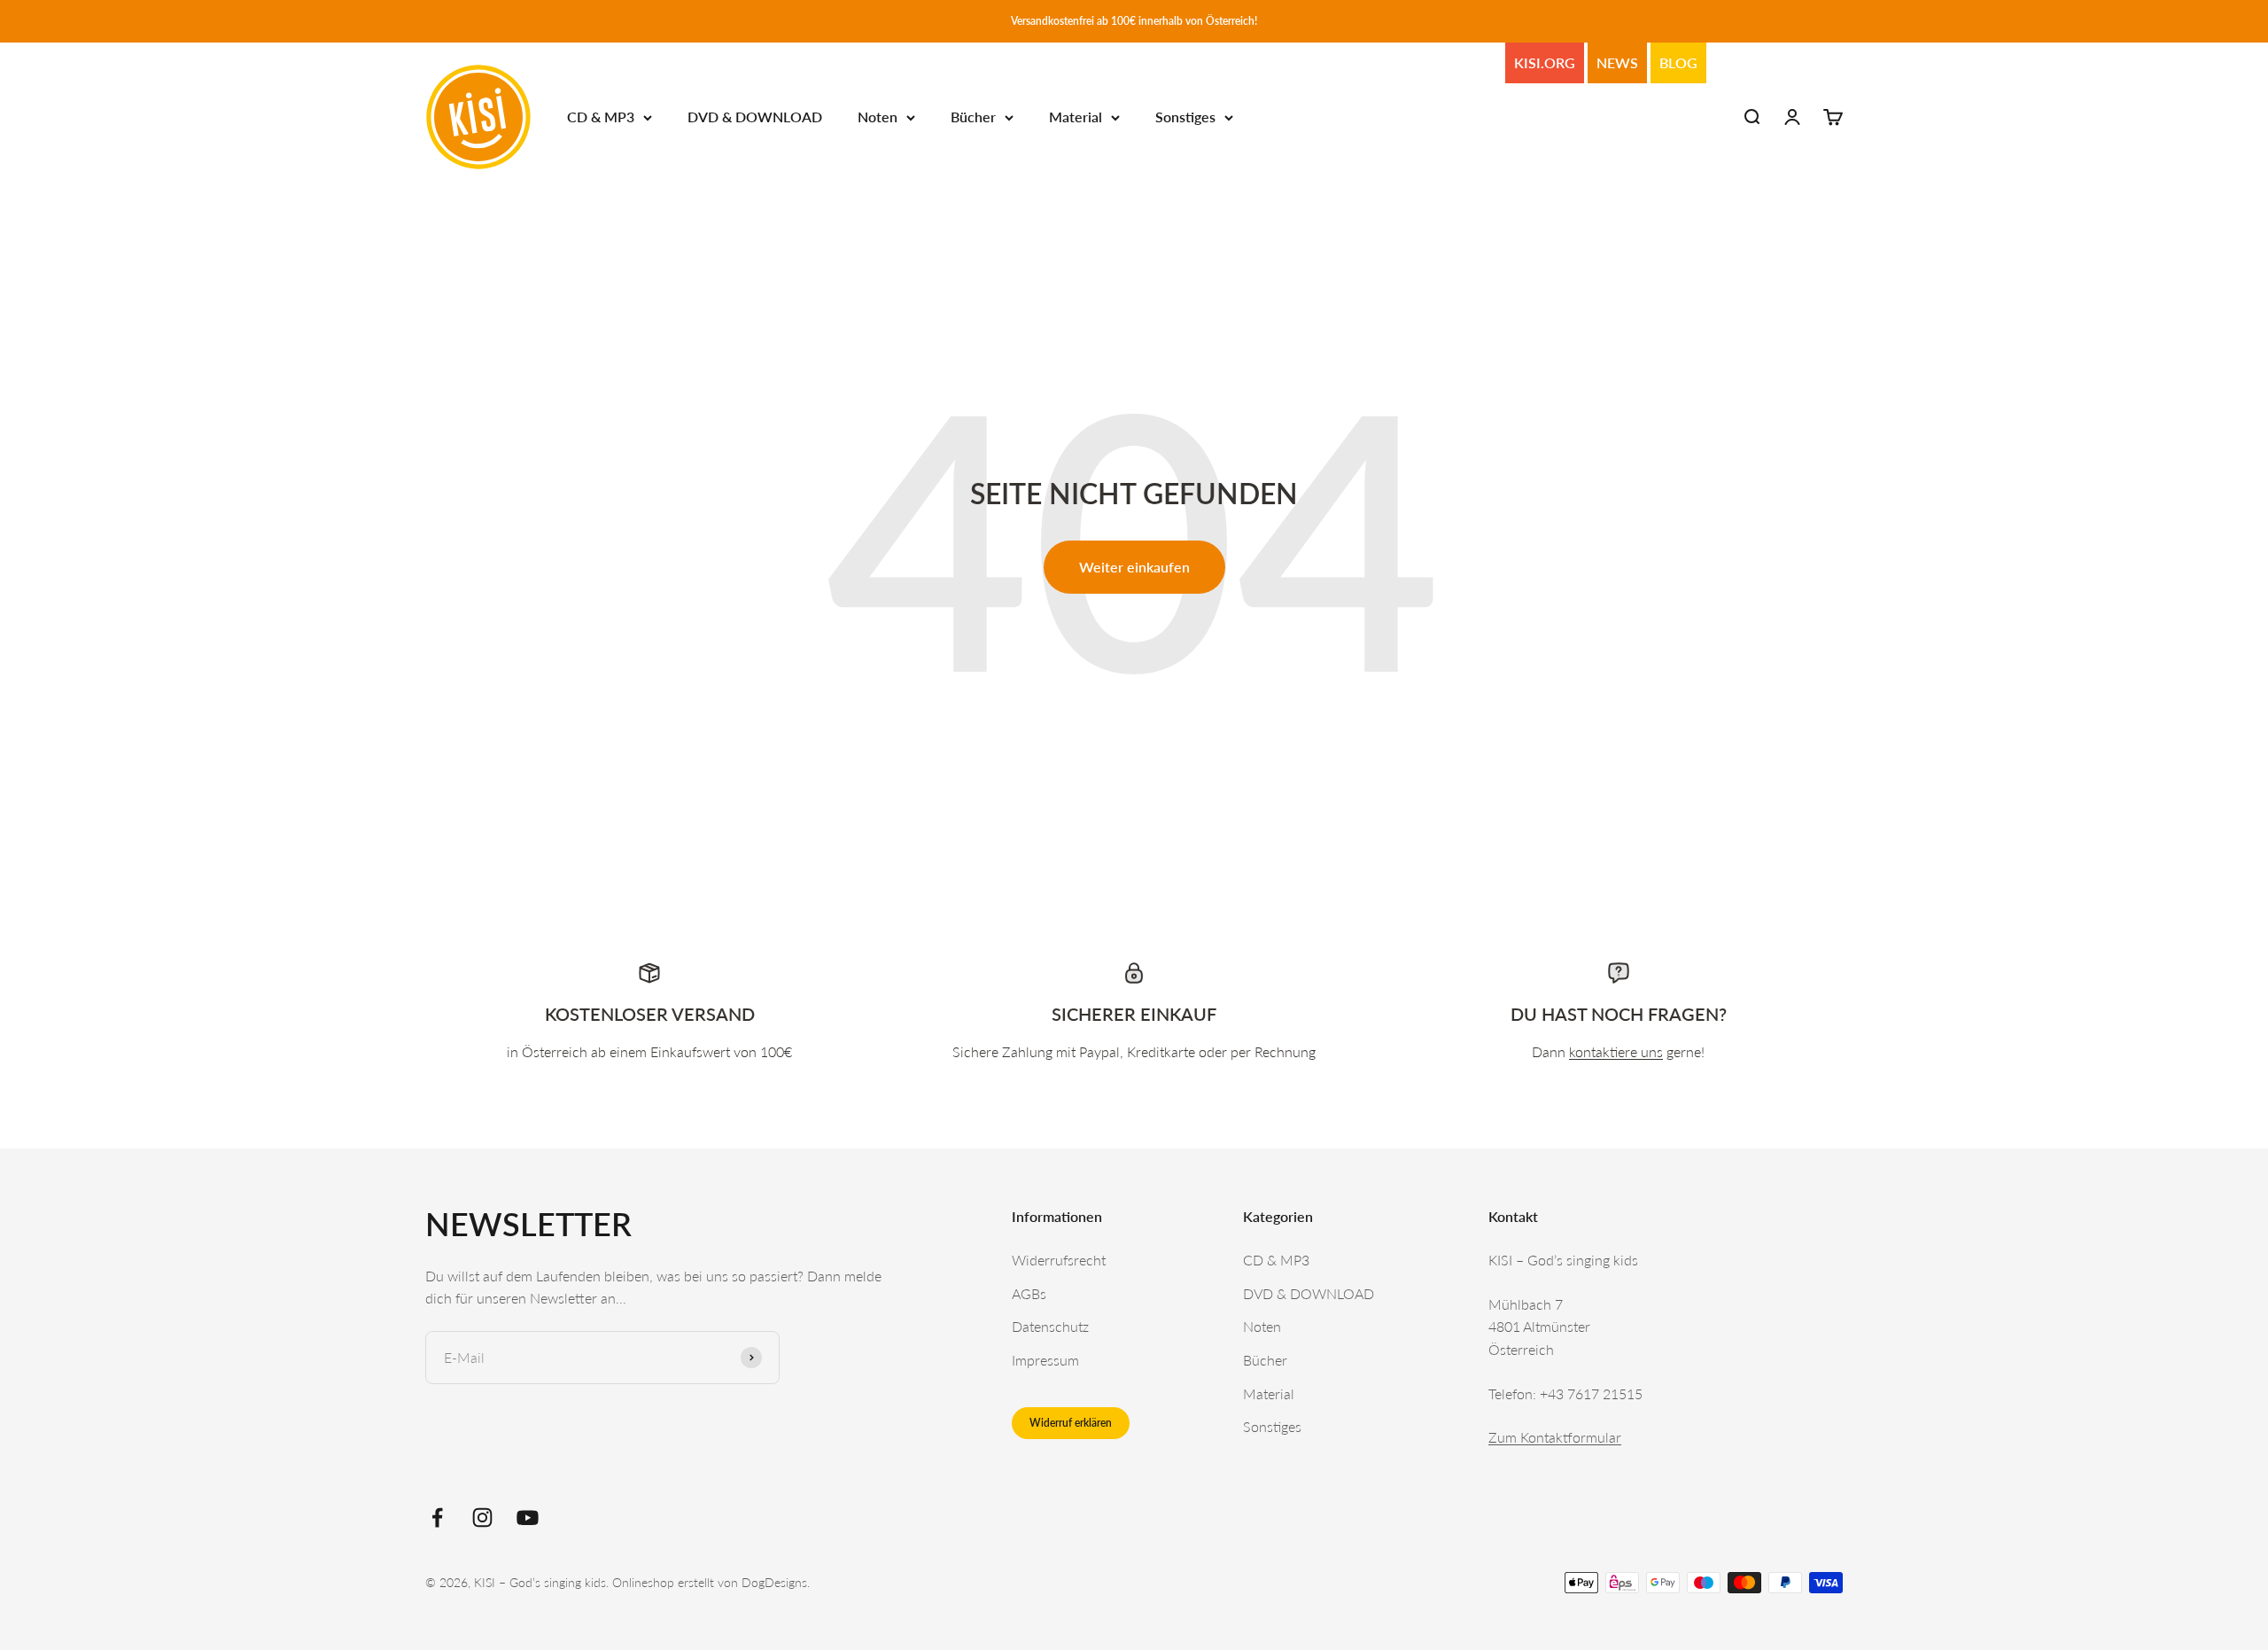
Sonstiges (1185, 117)
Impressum (1045, 1360)
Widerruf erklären (1071, 1423)
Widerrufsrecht (1059, 1260)
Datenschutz (1050, 1326)
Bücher (973, 117)
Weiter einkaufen (1134, 567)
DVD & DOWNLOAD (755, 117)
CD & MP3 (601, 117)
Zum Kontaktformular (1555, 1437)
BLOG (1678, 62)
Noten (878, 117)
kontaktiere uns (1616, 1051)
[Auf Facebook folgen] (437, 1518)
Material (1076, 117)
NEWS (1617, 62)
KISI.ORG (1545, 62)
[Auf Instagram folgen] (482, 1518)
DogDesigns (774, 1582)
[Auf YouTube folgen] (528, 1518)
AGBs (1029, 1293)
